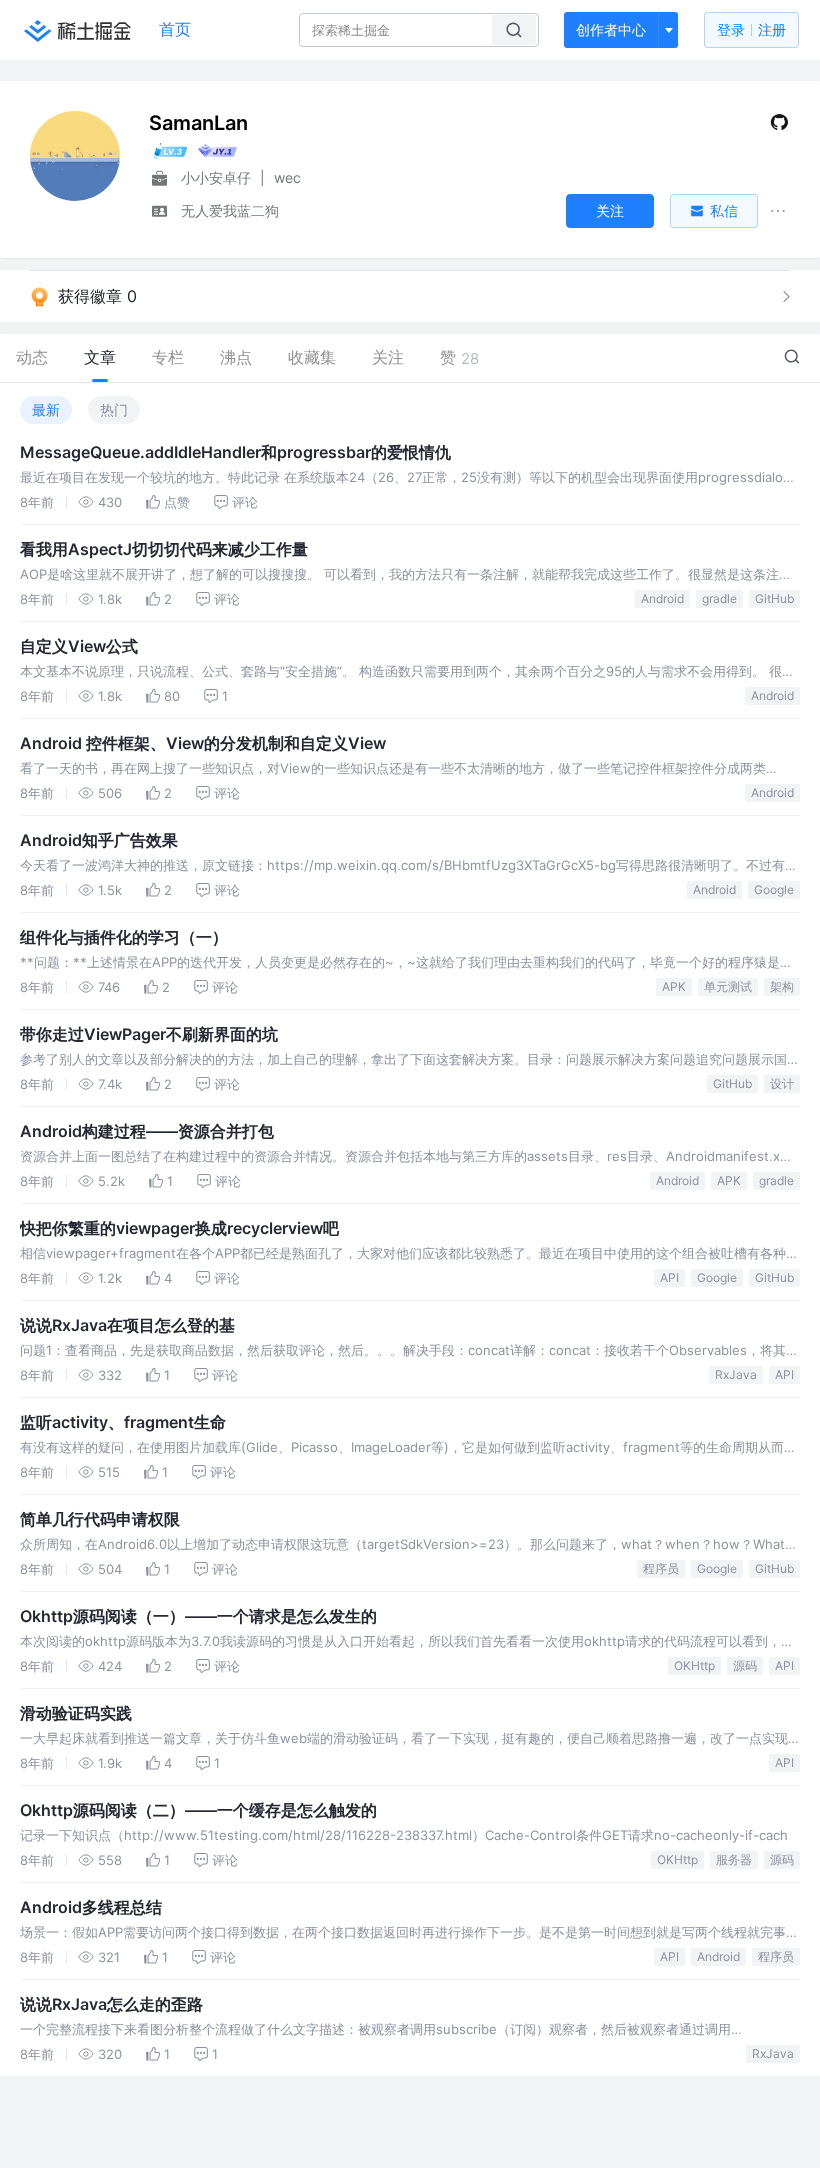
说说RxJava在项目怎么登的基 (127, 1325)
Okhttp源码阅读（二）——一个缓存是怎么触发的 (198, 1810)
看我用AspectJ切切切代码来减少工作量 (164, 549)
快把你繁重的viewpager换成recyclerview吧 (179, 1228)
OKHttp (694, 1665)
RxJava (736, 1374)
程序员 (661, 1568)
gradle (719, 598)
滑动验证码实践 (76, 1713)
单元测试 (728, 986)
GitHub (774, 598)
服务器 (734, 1859)
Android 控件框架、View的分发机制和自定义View (203, 743)
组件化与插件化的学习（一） (124, 937)
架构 (782, 986)
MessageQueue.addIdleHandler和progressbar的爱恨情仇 (235, 452)
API (669, 1277)
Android (662, 598)
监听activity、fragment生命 (123, 1422)
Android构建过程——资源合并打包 (147, 1131)
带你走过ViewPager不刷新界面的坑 (149, 1034)
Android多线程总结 (91, 1907)
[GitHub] (779, 126)
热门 (114, 409)
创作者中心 (611, 29)
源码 (745, 1665)
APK (674, 986)
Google (774, 889)
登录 (751, 29)
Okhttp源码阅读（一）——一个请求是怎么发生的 (198, 1616)
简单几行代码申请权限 (100, 1519)
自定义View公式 (79, 646)
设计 (782, 1083)
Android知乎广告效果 (99, 840)
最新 (46, 409)
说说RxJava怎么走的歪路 (111, 2004)
